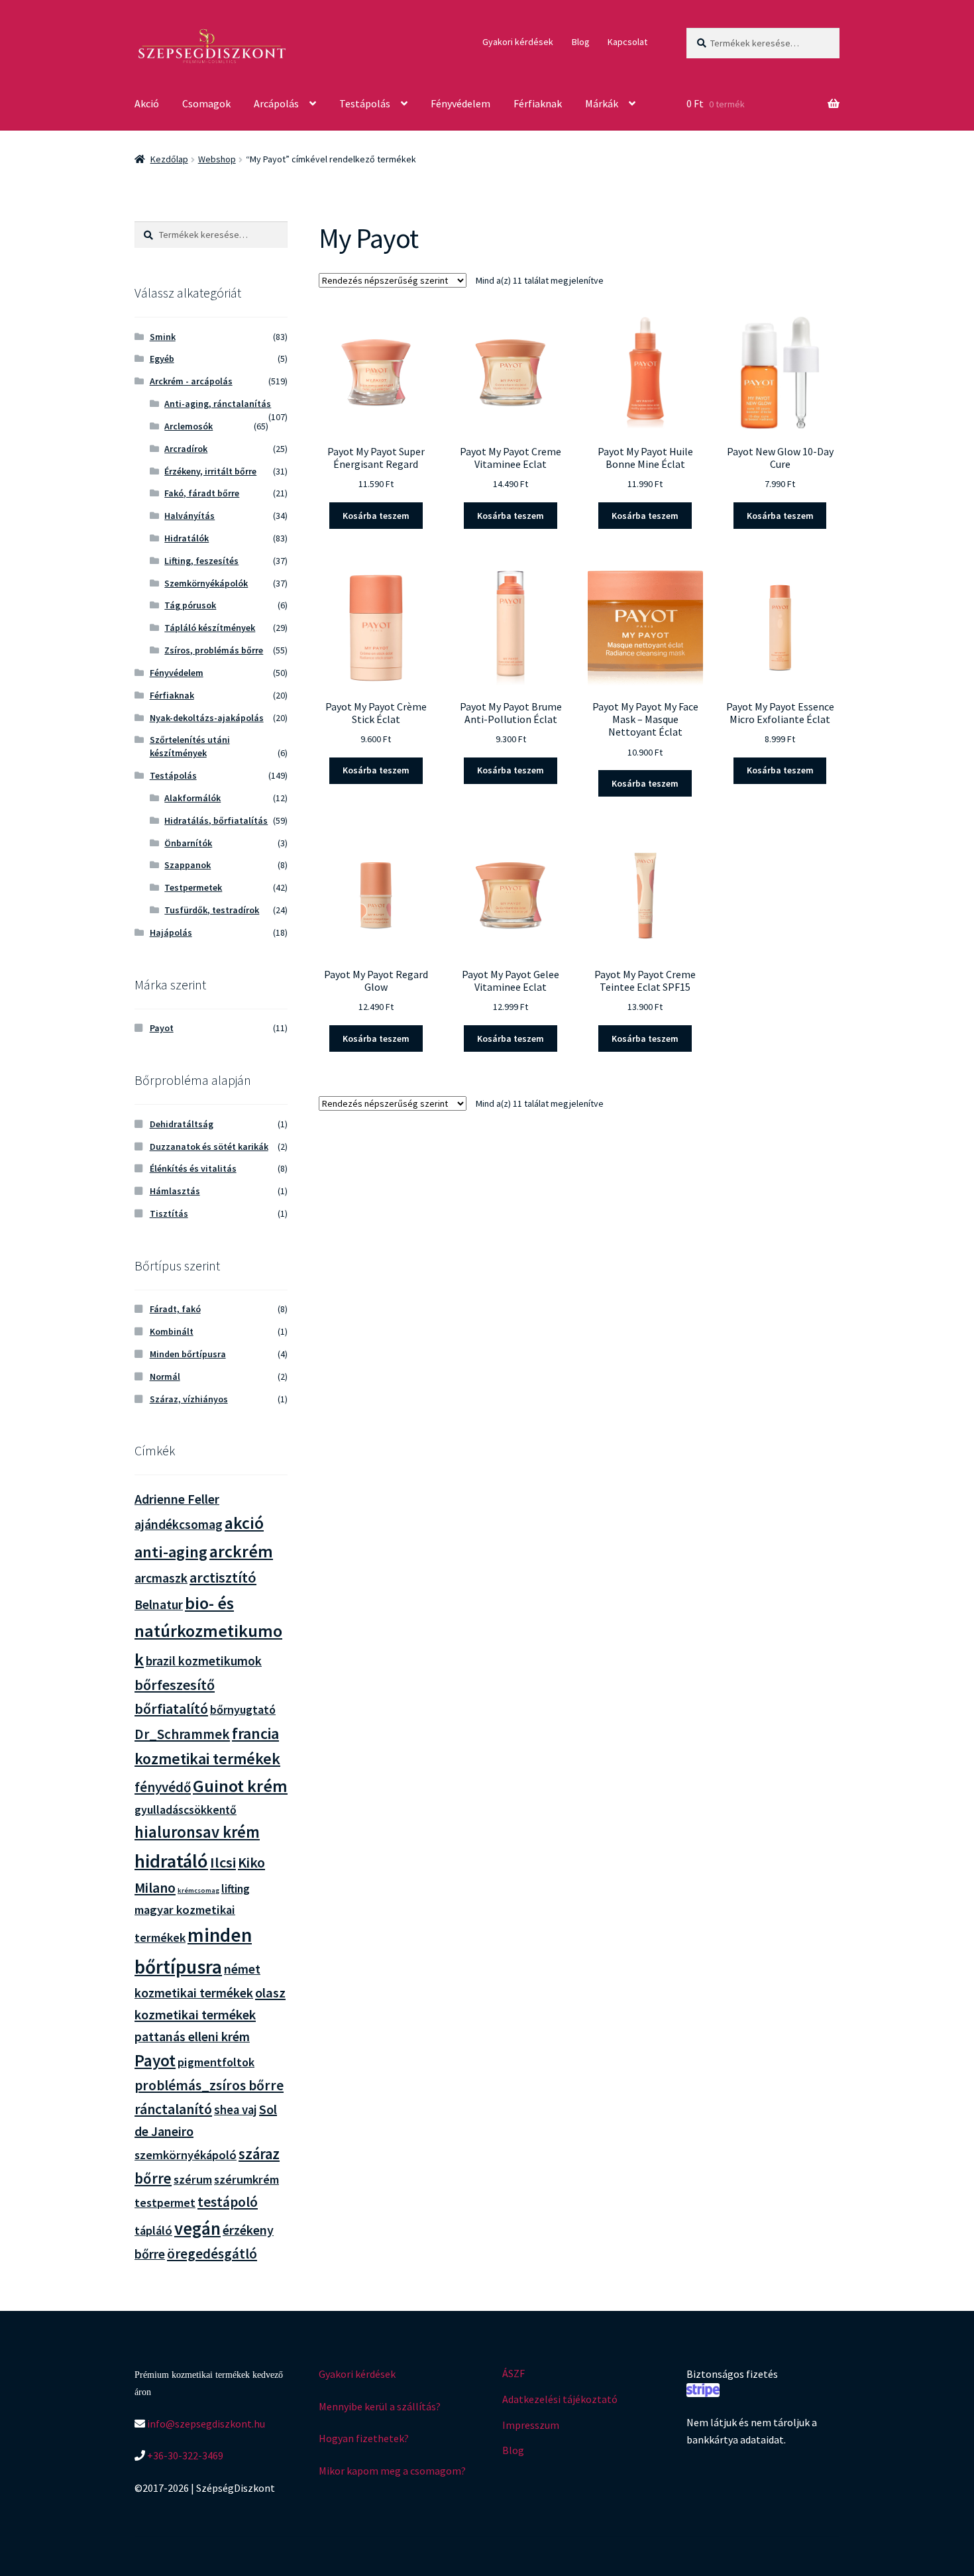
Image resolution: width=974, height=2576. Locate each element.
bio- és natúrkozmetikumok (208, 1631)
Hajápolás (171, 932)
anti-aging (171, 1552)
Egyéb (162, 359)
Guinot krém (240, 1786)
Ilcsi (223, 1862)
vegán (197, 2228)
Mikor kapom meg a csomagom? (392, 2471)
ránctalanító (173, 2109)
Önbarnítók (188, 843)
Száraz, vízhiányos (189, 1399)
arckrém (241, 1551)
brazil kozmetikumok (204, 1661)
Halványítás (189, 516)
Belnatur (159, 1604)
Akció (147, 103)
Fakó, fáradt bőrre (202, 493)
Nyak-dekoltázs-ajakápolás (207, 718)
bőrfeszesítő (175, 1685)
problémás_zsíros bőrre (209, 2085)
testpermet (165, 2203)
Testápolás (365, 103)
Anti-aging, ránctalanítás (218, 404)
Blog (581, 42)
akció (244, 1523)
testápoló (228, 2202)
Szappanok (188, 865)
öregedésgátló (212, 2254)
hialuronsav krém (197, 1832)
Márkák (602, 103)
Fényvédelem (460, 103)
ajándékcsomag (179, 1524)
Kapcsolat (627, 42)
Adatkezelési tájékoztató (560, 2399)
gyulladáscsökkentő (186, 1810)
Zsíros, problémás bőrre (214, 650)
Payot (162, 1028)
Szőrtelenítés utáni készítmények (190, 746)
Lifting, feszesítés (201, 561)
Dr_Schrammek (182, 1734)
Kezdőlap (169, 159)
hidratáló (171, 1861)
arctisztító (223, 1577)
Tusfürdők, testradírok (212, 910)
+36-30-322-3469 (184, 2455)
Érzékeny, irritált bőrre (210, 471)
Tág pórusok (190, 605)
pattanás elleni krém (192, 2036)
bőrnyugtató (243, 1709)
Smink (163, 337)
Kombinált (172, 1331)
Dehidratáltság (182, 1124)
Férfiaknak (538, 103)
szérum (193, 2179)
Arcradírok (186, 449)
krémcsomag (198, 1890)
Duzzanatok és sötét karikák (209, 1147)
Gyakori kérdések (518, 42)
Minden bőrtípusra (188, 1354)
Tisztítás (169, 1213)
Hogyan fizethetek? (364, 2438)
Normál (165, 1376)
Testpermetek (193, 887)
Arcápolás (276, 103)
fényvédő (163, 1787)
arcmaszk (161, 1578)
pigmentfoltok (216, 2062)
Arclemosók (189, 426)
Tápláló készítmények (210, 628)
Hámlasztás (175, 1191)
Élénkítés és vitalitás (193, 1168)
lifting (236, 1889)
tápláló (153, 2230)
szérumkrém (246, 2179)
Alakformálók (192, 798)
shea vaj (236, 2110)
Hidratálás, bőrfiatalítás (216, 820)
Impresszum (531, 2425)
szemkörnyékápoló (186, 2155)
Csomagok (206, 103)
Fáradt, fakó (175, 1309)
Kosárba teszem (376, 516)
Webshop (217, 159)
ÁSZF (514, 2373)
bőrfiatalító (171, 1708)
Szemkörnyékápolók (206, 583)
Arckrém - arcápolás (191, 381)
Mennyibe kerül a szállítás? (380, 2406)
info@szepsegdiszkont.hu (205, 2424)
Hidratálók (187, 538)
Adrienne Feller (177, 1499)
